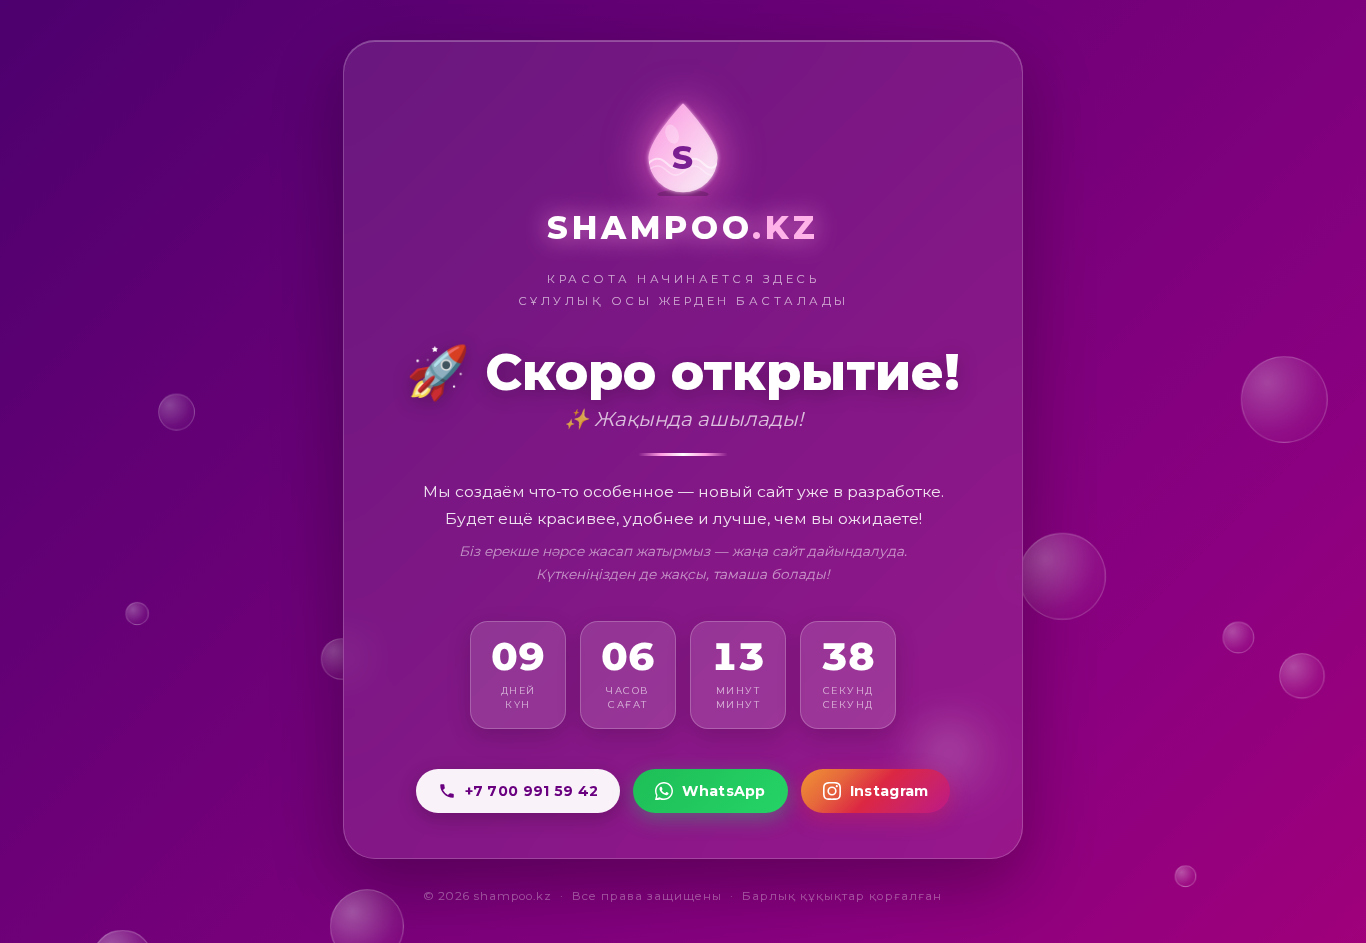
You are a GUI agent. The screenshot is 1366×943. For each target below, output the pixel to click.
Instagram (889, 791)
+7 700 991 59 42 (532, 791)
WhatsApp (723, 791)
